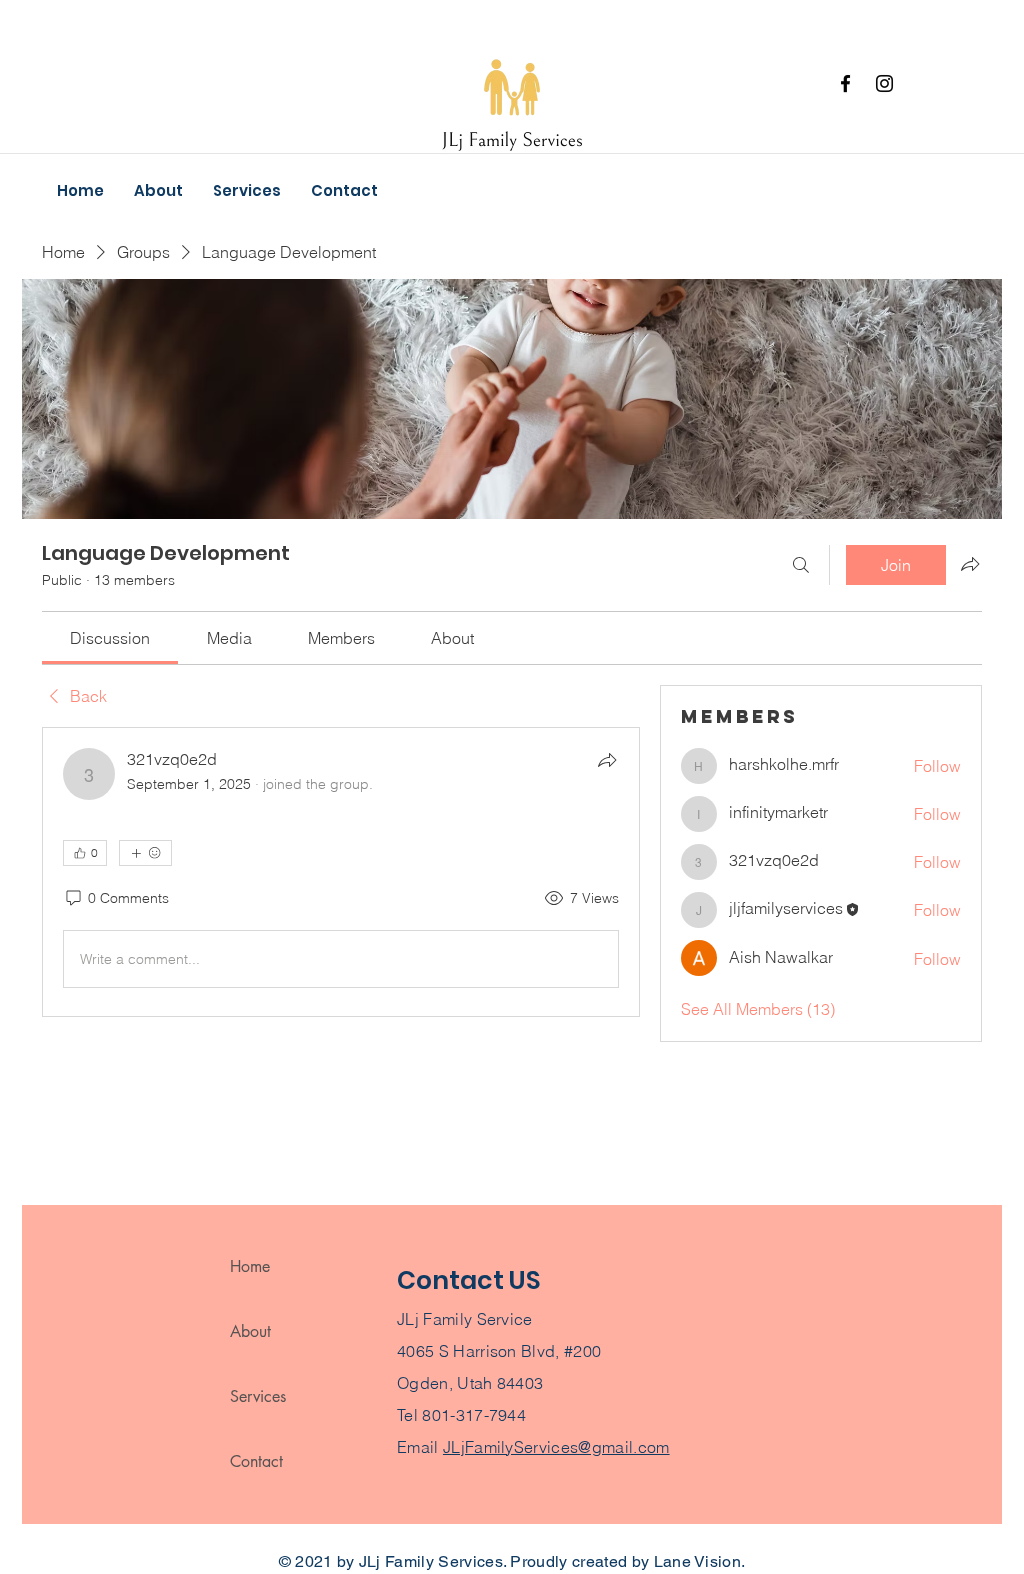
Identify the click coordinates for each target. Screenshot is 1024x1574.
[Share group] (970, 564)
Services (258, 1396)
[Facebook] (845, 83)
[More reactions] (145, 853)
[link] (110, 638)
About (250, 1331)
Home (250, 1266)
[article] (341, 872)
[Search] (801, 565)
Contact (256, 1461)
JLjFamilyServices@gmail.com (556, 1447)
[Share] (607, 760)
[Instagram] (884, 83)
